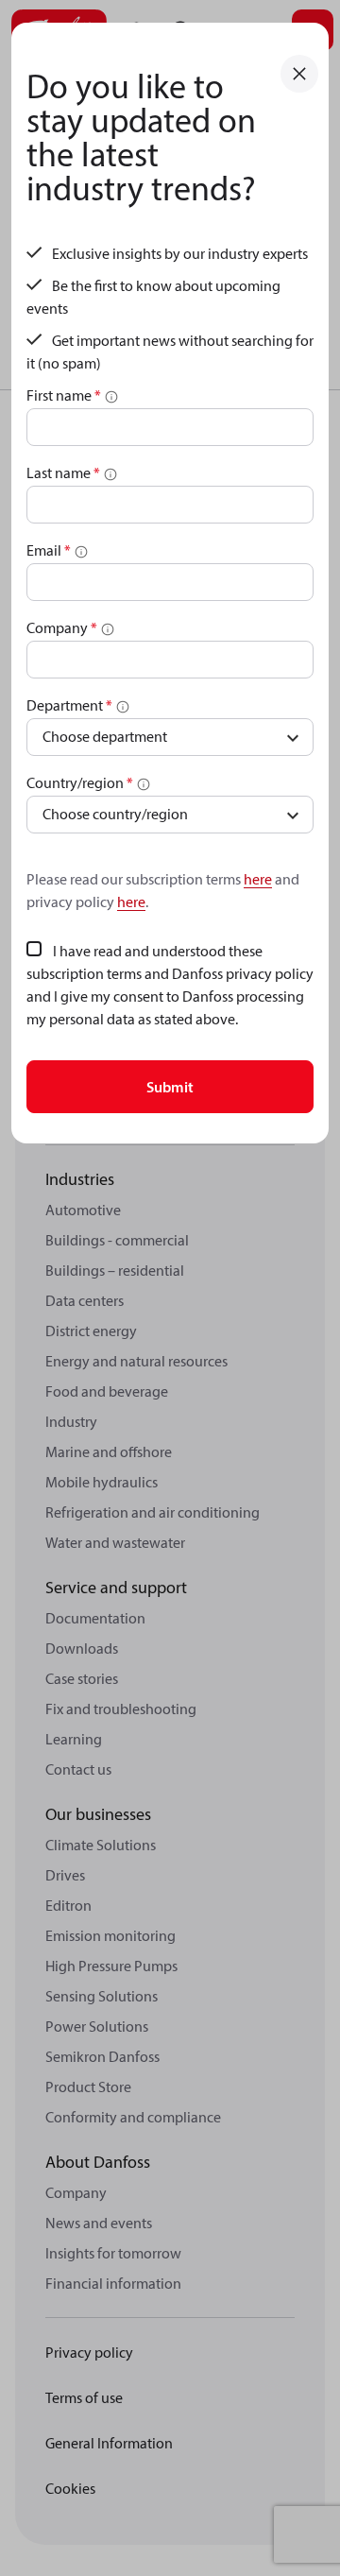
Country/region (80, 782)
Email (49, 550)
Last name (63, 472)
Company (62, 627)
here (258, 879)
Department (69, 705)
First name (64, 395)
